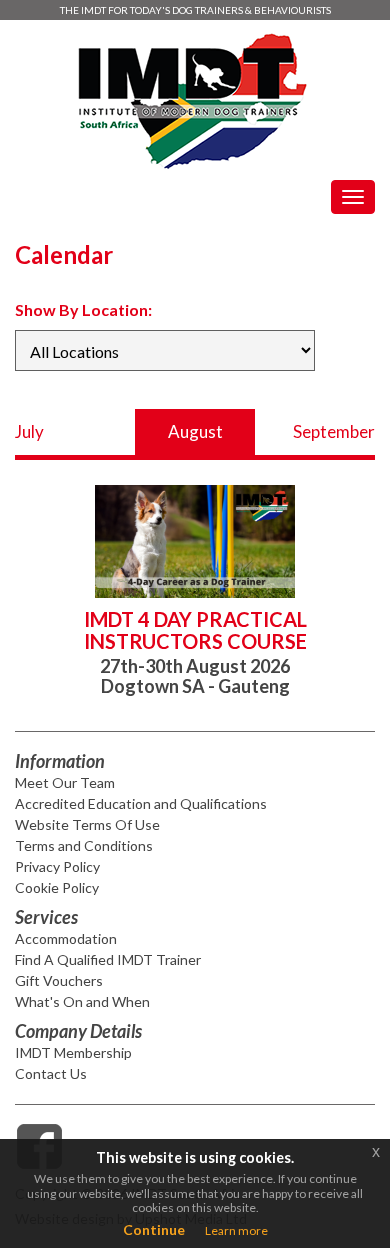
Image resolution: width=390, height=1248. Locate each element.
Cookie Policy (57, 887)
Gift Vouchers (59, 980)
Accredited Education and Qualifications (141, 803)
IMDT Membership (73, 1052)
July (29, 431)
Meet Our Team (65, 782)
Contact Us (51, 1073)
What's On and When (82, 1001)
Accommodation (66, 938)
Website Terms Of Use (87, 824)
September (334, 431)
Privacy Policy (57, 866)
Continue (154, 1229)
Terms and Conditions (84, 845)
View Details (331, 481)
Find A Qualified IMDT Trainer (108, 959)
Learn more (236, 1230)
